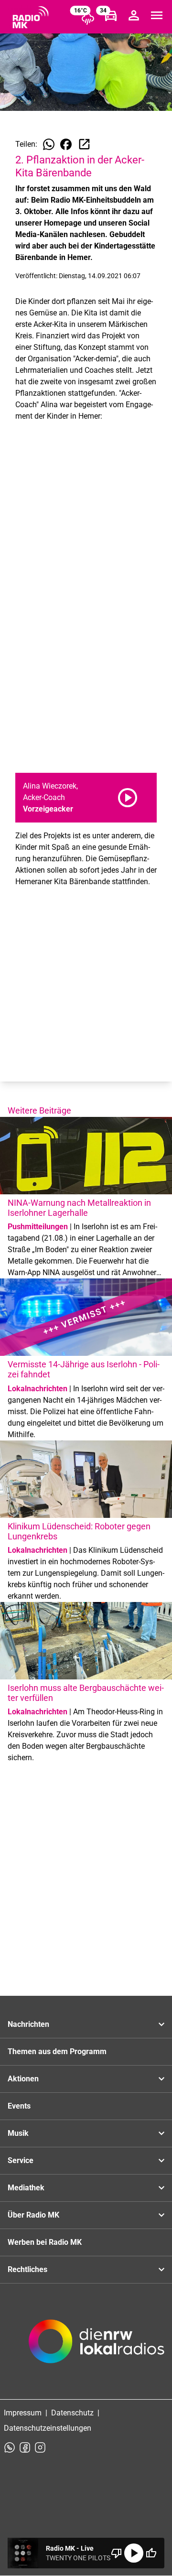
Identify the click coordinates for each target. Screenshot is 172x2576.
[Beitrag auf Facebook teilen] (66, 144)
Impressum (23, 2413)
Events (19, 2106)
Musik (18, 2133)
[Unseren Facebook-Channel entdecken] (25, 2447)
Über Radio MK (33, 2215)
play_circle (134, 2553)
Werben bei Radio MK (45, 2242)
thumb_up (151, 2553)
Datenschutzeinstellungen (48, 2428)
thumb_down (117, 2553)
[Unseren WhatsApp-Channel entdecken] (10, 2447)
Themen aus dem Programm (57, 2051)
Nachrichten (28, 2024)
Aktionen (23, 2079)
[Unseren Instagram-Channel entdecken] (40, 2447)
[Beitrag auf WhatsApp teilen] (49, 144)
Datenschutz (72, 2413)
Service (21, 2160)
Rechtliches (27, 2269)
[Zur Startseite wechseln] (31, 17)
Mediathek (26, 2188)
